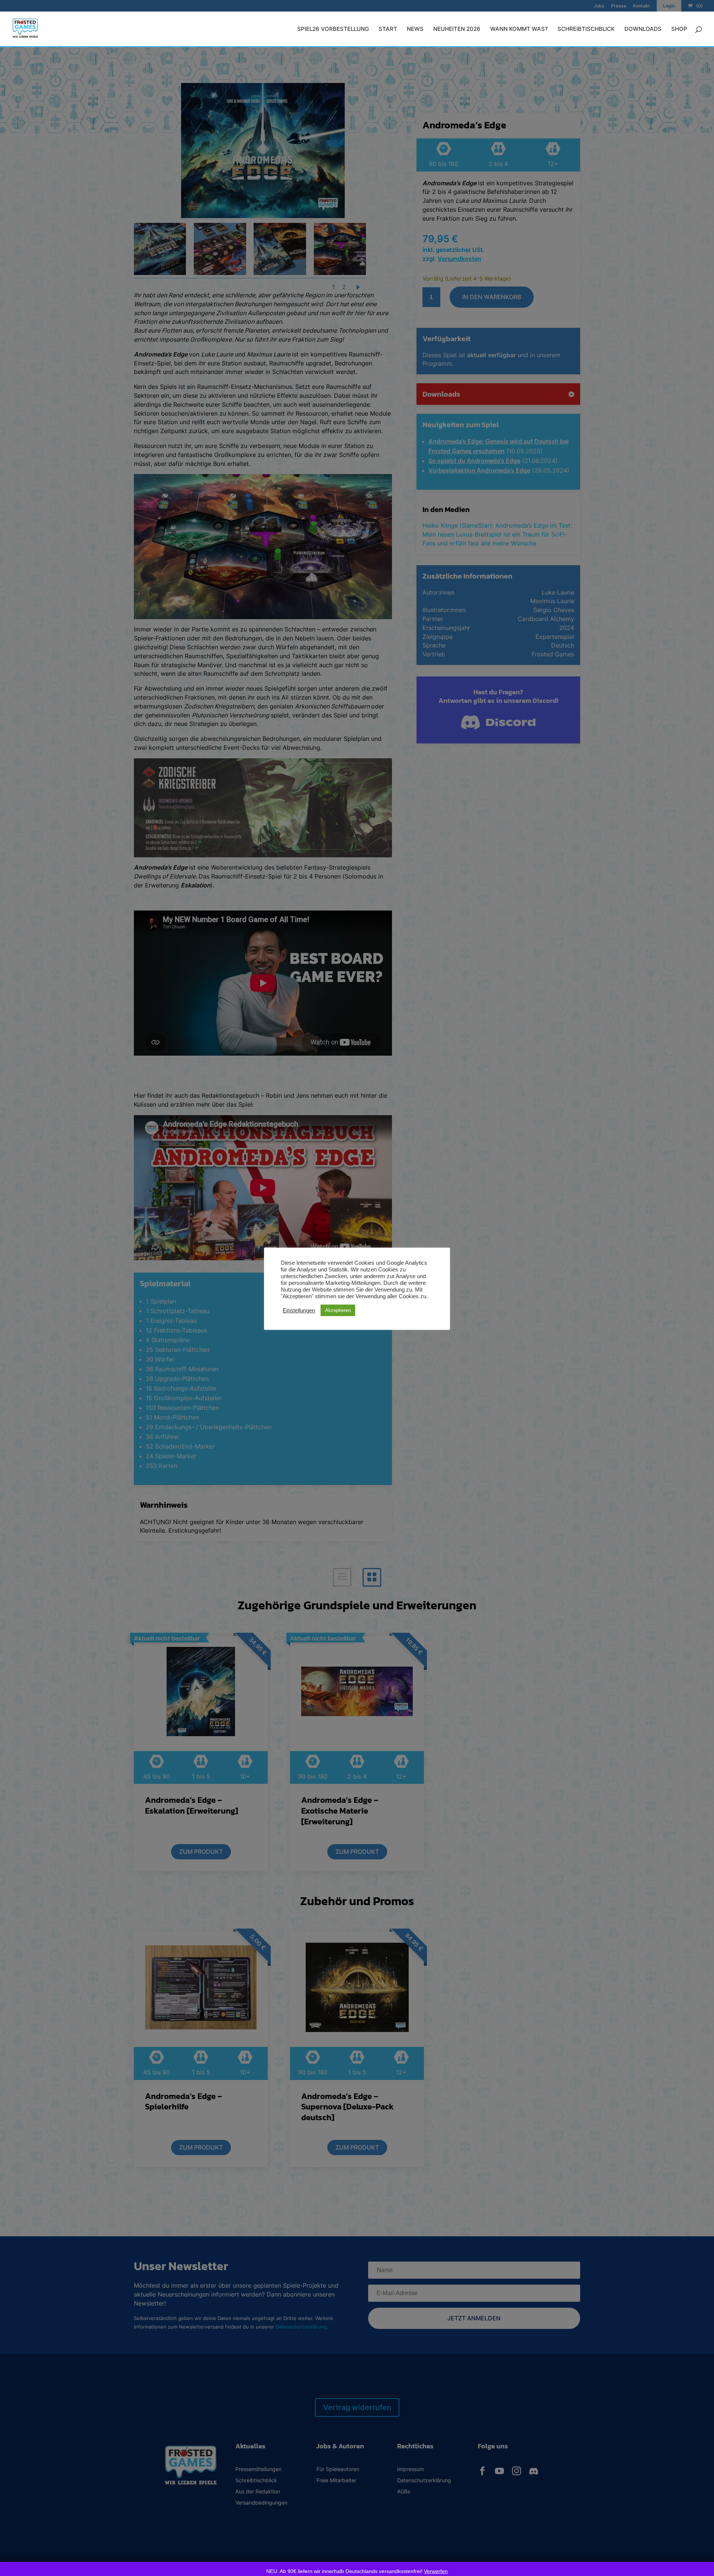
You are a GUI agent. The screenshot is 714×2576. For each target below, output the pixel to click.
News (415, 29)
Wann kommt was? (519, 29)
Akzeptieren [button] (338, 1310)
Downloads (643, 29)
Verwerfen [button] (436, 2571)
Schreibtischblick (586, 29)
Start (388, 29)
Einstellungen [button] (299, 1311)
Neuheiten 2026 (457, 29)
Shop (679, 29)
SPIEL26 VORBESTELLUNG (333, 29)
